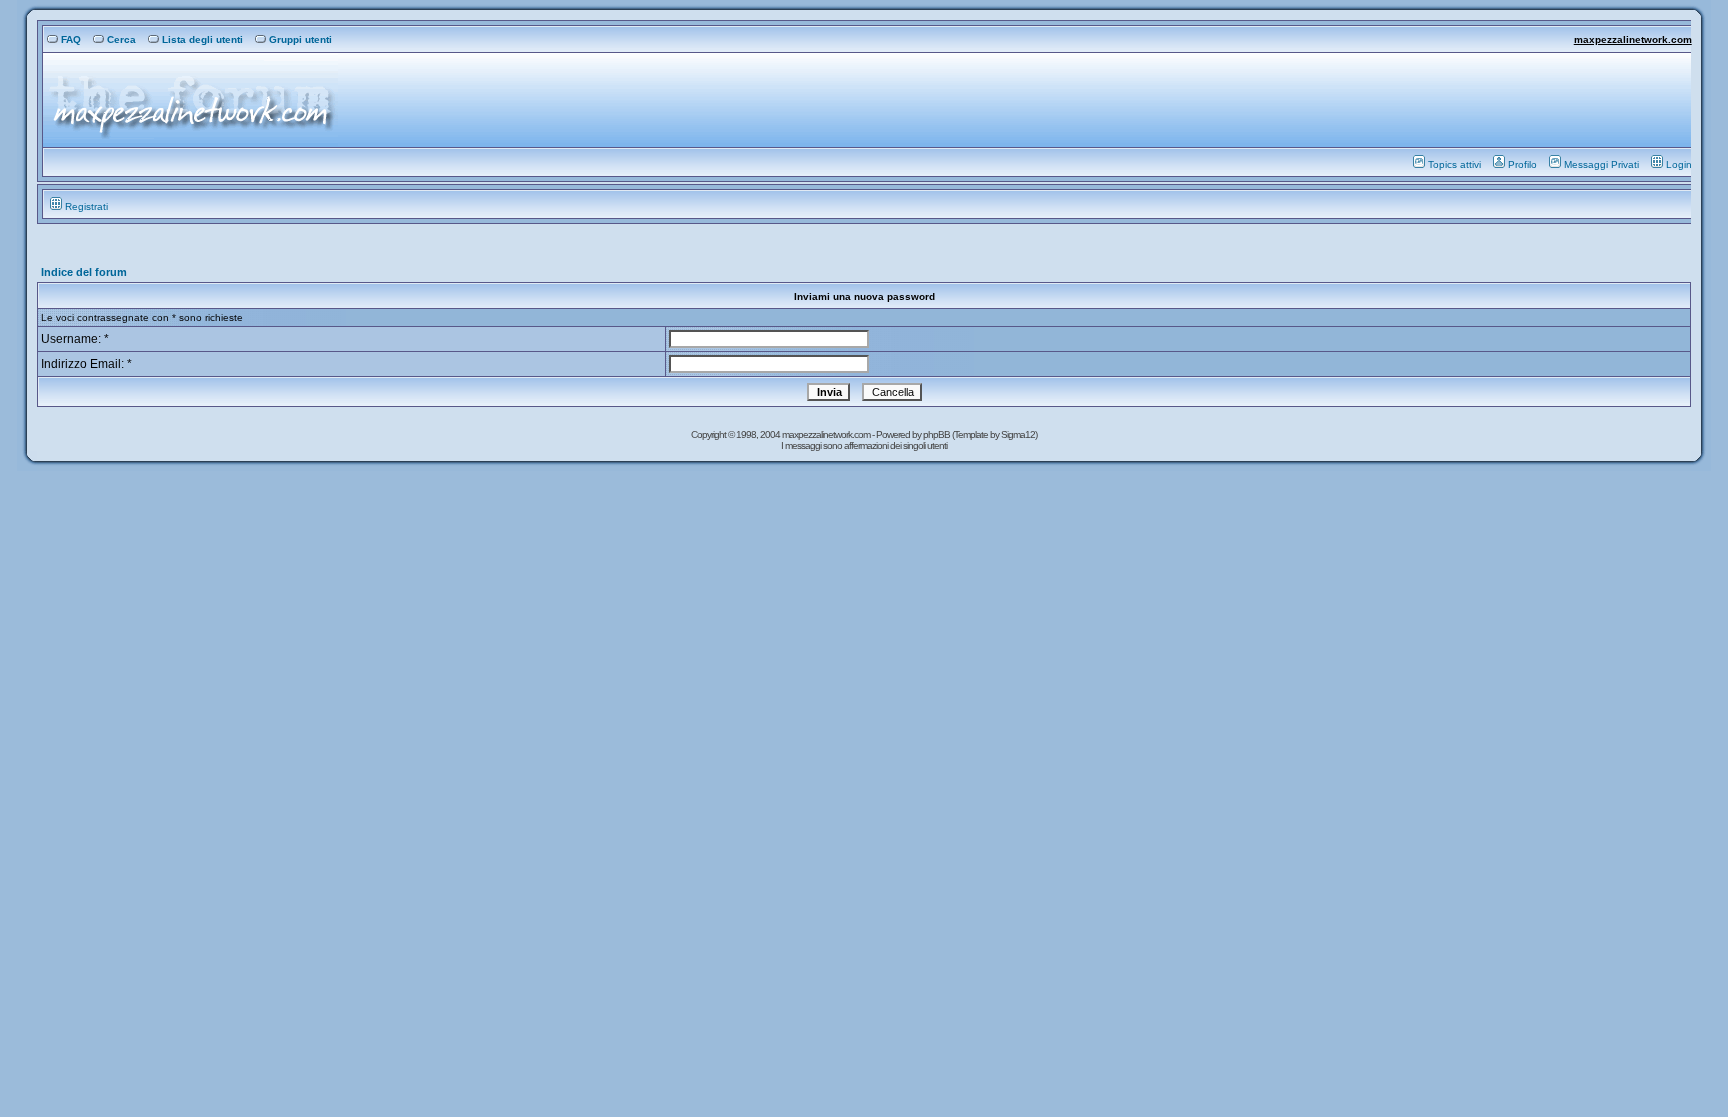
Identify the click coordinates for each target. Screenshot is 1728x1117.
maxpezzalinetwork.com (1633, 39)
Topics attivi (1454, 164)
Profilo (1522, 164)
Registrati (86, 206)
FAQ (71, 39)
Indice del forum (84, 272)
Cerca (121, 39)
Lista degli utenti (202, 39)
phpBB (937, 434)
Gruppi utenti (300, 39)
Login (1679, 164)
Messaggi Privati (1601, 164)
